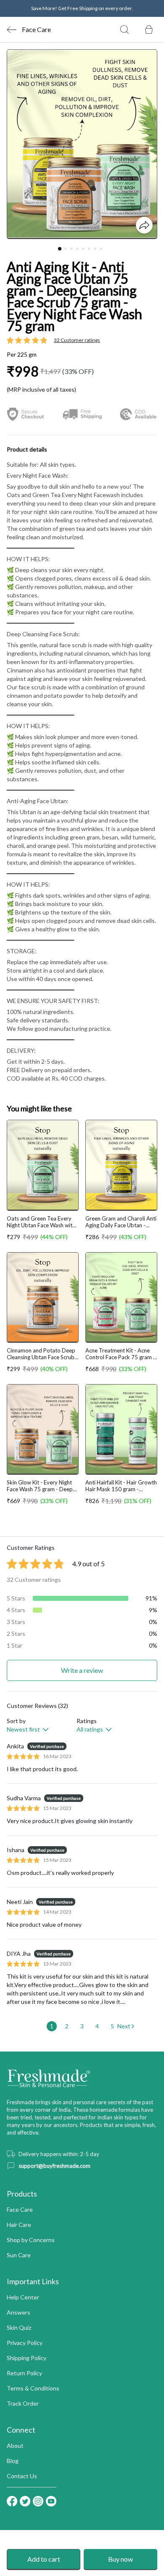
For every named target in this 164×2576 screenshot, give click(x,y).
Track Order (23, 2403)
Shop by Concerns (31, 2240)
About (15, 2446)
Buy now (120, 2559)
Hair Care (19, 2225)
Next (124, 2026)
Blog (13, 2461)
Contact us (22, 2476)
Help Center (23, 2297)
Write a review (82, 1670)
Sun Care (19, 2255)
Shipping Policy (26, 2358)
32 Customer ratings (77, 340)
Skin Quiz (19, 2327)
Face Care (20, 2209)
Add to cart (44, 2559)
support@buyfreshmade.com (54, 2166)
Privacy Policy (25, 2343)
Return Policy (24, 2373)
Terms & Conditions (33, 2388)
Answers (19, 2312)
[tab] (60, 248)
